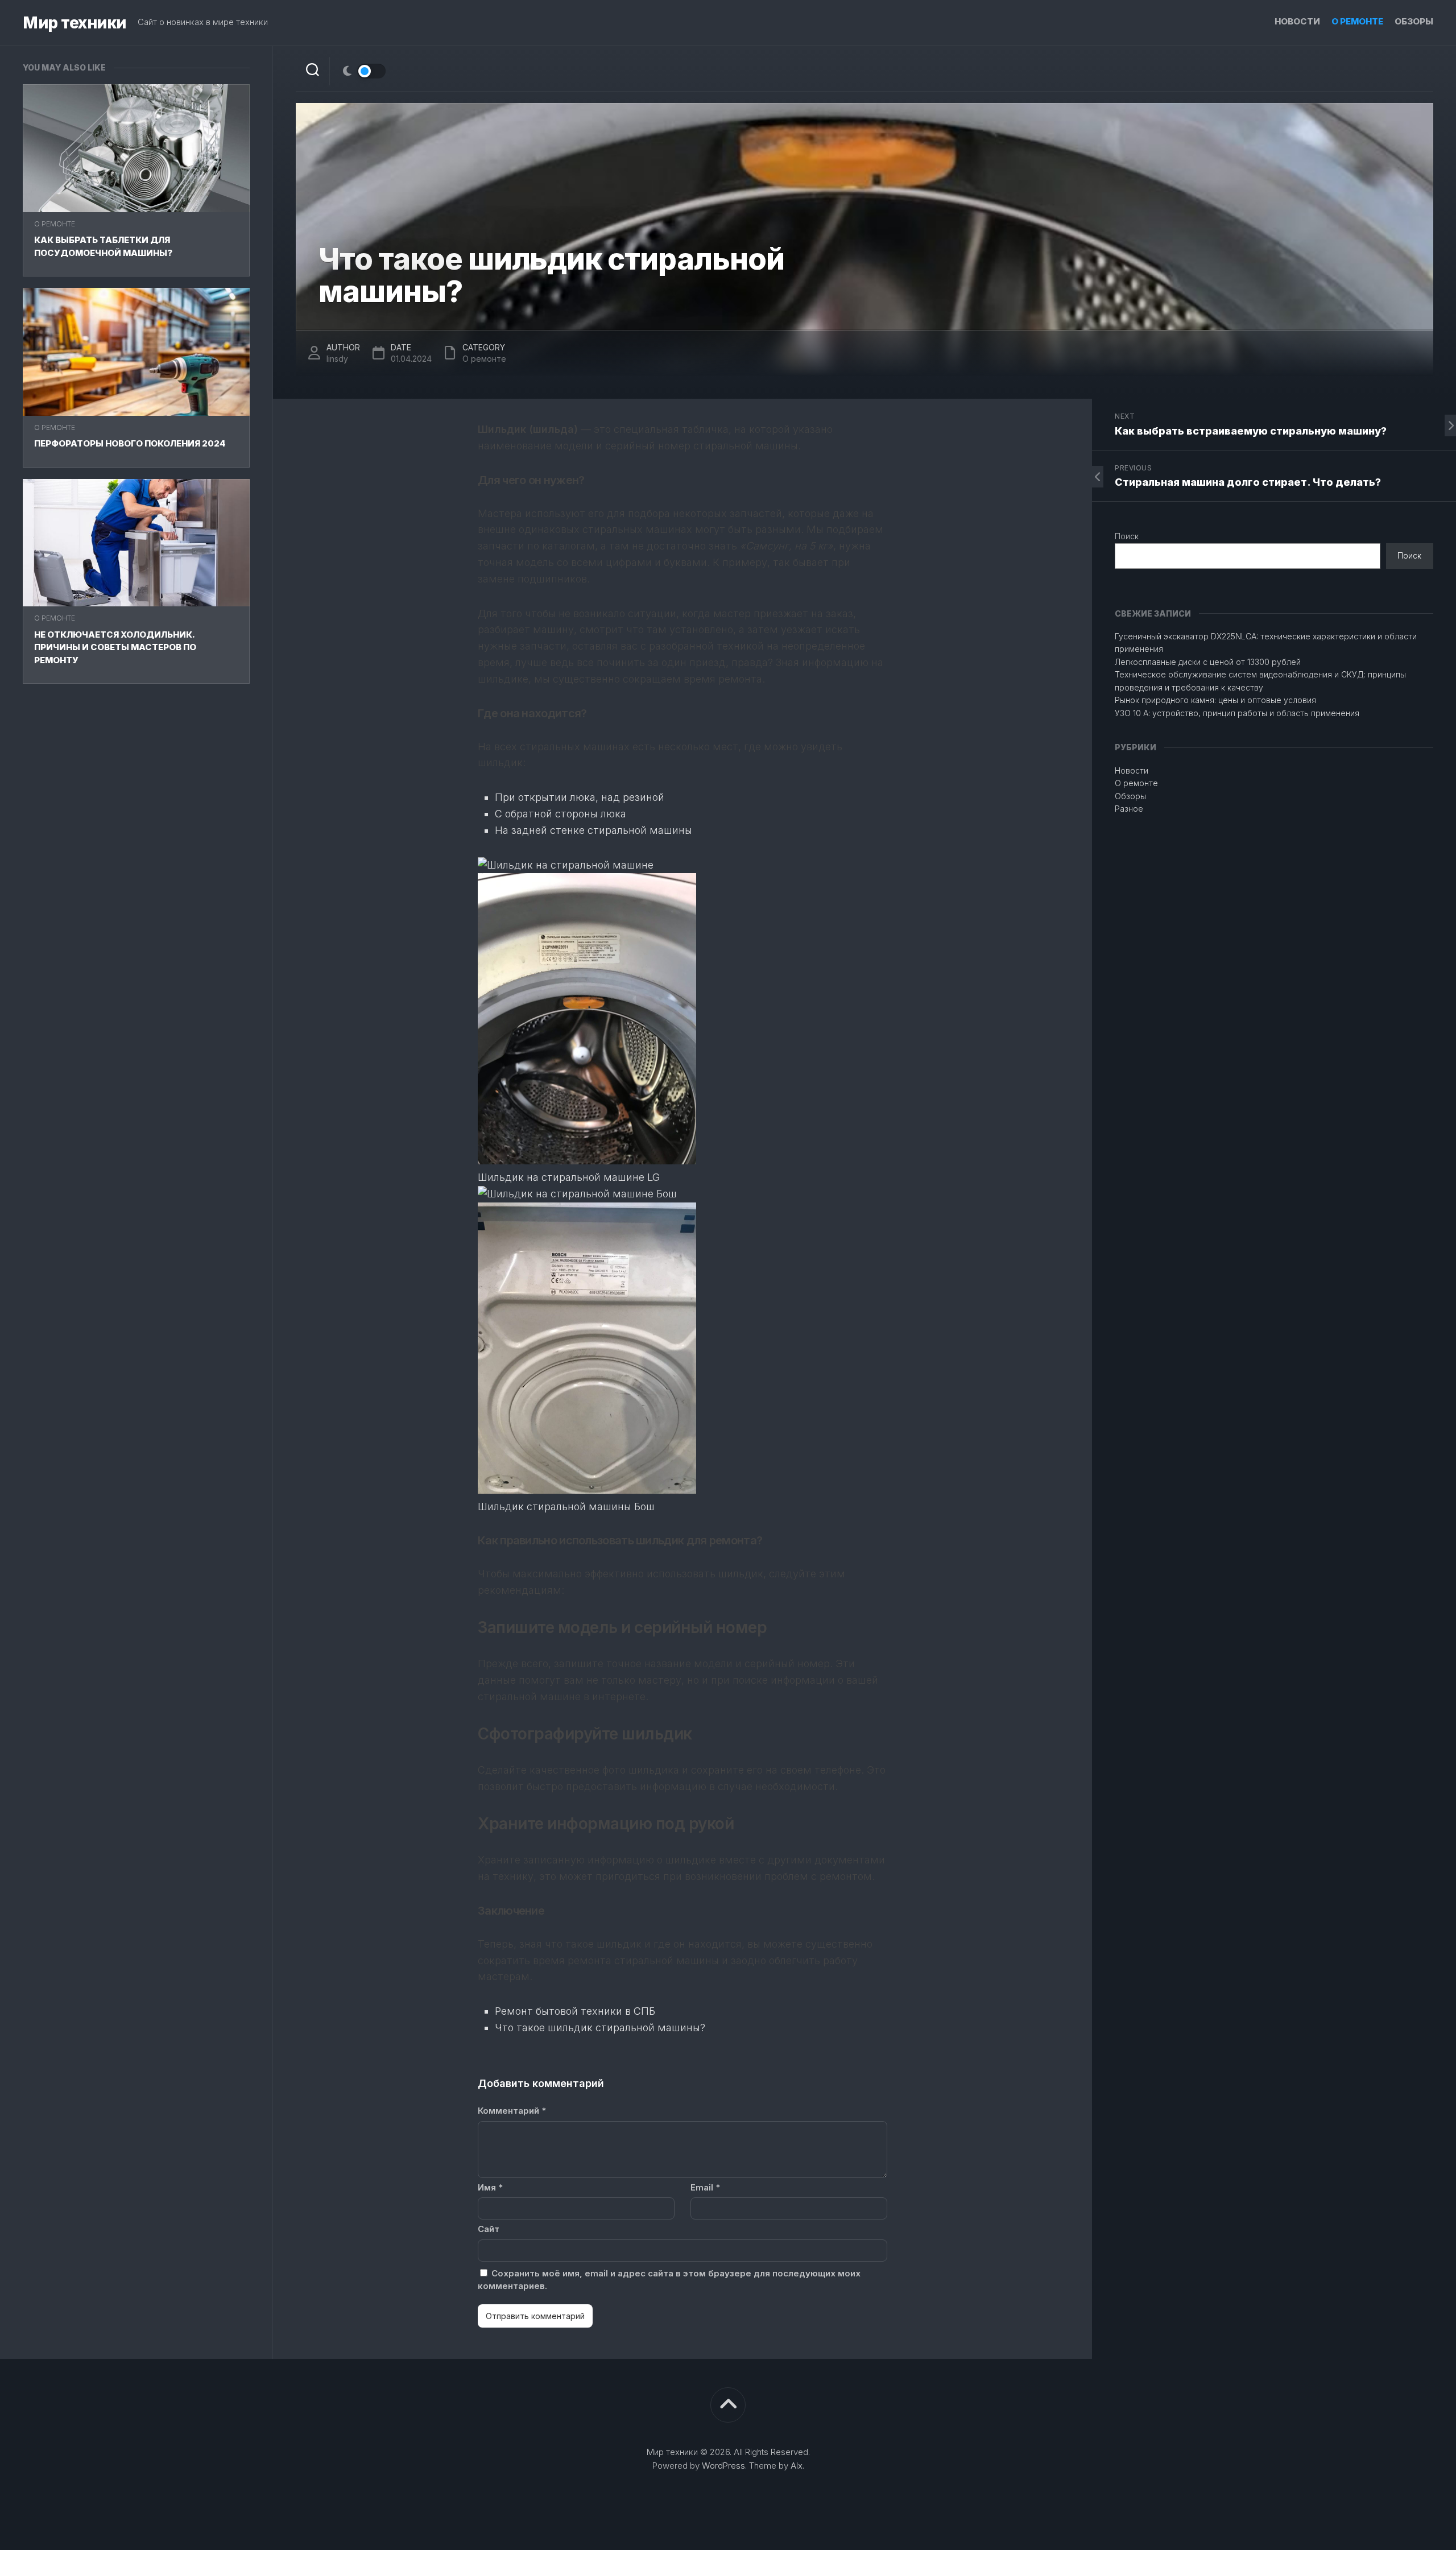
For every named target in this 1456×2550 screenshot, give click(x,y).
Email (705, 2187)
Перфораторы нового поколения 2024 (130, 443)
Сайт (489, 2229)
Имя (490, 2187)
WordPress (723, 2466)
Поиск (1127, 536)
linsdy (337, 359)
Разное (1129, 809)
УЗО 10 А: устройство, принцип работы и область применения (1237, 713)
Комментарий (512, 2111)
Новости (1297, 21)
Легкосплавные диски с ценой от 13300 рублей (1208, 662)
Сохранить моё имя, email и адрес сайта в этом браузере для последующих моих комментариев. (669, 2280)
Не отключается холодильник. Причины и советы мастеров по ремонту (115, 647)
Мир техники (75, 23)
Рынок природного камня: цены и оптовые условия (1215, 700)
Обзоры (1414, 21)
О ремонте (1357, 21)
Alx (797, 2466)
